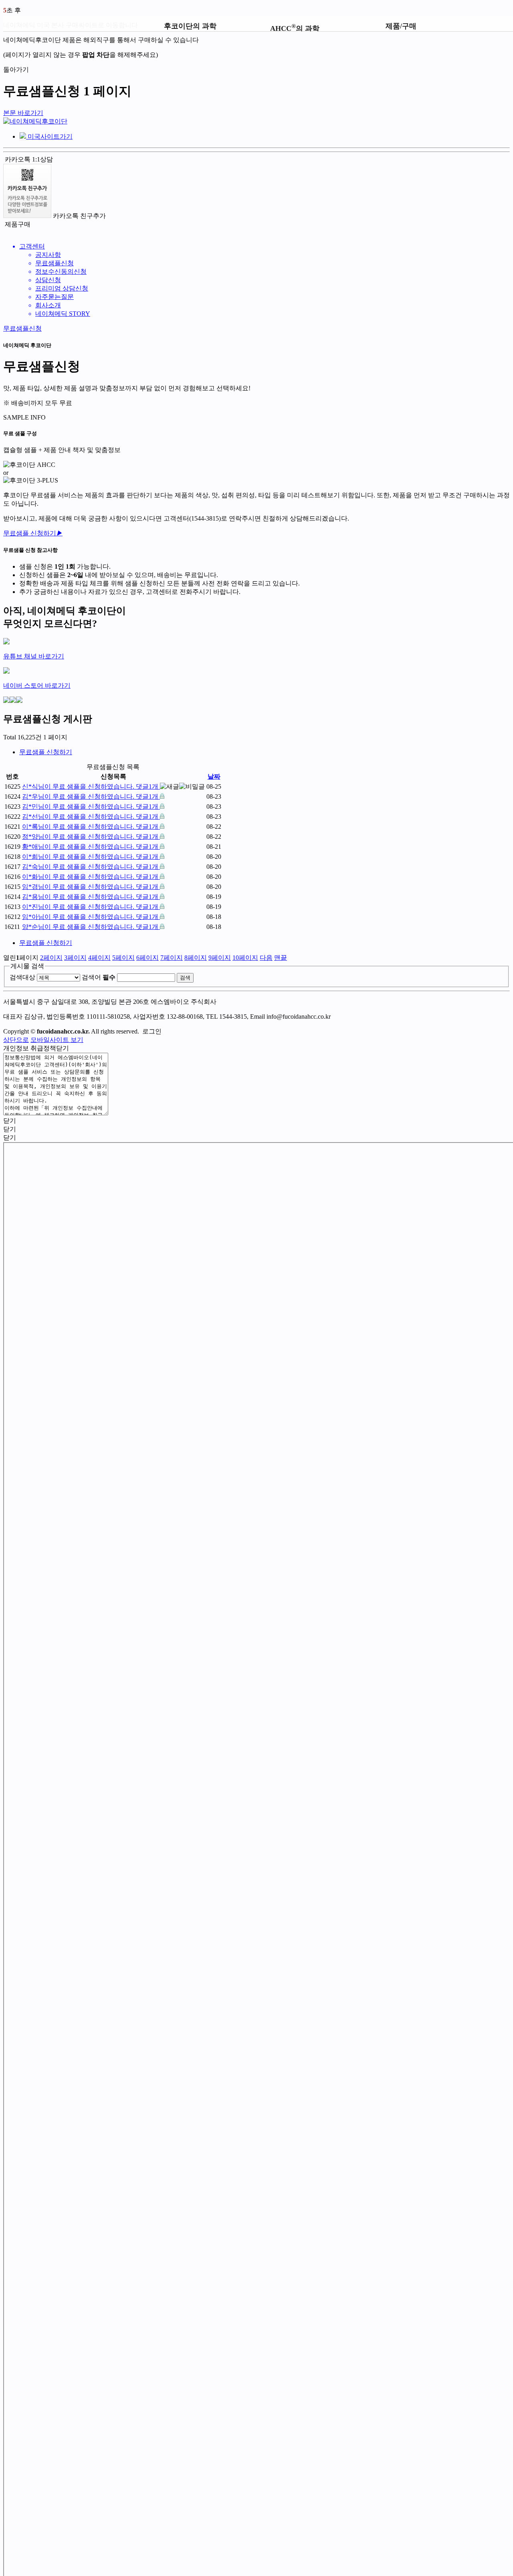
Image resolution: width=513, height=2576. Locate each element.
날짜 (214, 776)
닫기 (63, 1048)
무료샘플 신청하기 (33, 533)
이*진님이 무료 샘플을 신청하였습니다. (90, 907)
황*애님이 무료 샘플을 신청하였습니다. (90, 847)
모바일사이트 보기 (57, 1040)
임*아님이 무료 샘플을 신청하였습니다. (90, 917)
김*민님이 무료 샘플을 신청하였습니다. (90, 807)
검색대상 (22, 977)
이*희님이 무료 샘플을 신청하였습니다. (90, 857)
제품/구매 (401, 26)
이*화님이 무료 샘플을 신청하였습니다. (90, 877)
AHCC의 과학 (295, 27)
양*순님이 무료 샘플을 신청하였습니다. (90, 927)
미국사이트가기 (49, 136)
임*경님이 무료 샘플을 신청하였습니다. (90, 887)
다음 (266, 958)
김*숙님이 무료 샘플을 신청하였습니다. (90, 867)
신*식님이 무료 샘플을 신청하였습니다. (90, 786)
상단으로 (16, 1040)
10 (245, 958)
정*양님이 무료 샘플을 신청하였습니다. (90, 837)
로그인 (152, 1031)
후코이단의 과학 (190, 26)
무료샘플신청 (22, 328)
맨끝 (281, 958)
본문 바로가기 (23, 113)
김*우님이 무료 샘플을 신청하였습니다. (90, 796)
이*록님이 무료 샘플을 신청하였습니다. (90, 827)
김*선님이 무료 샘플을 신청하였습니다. (90, 817)
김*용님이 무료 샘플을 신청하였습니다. (90, 897)
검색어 (99, 977)
